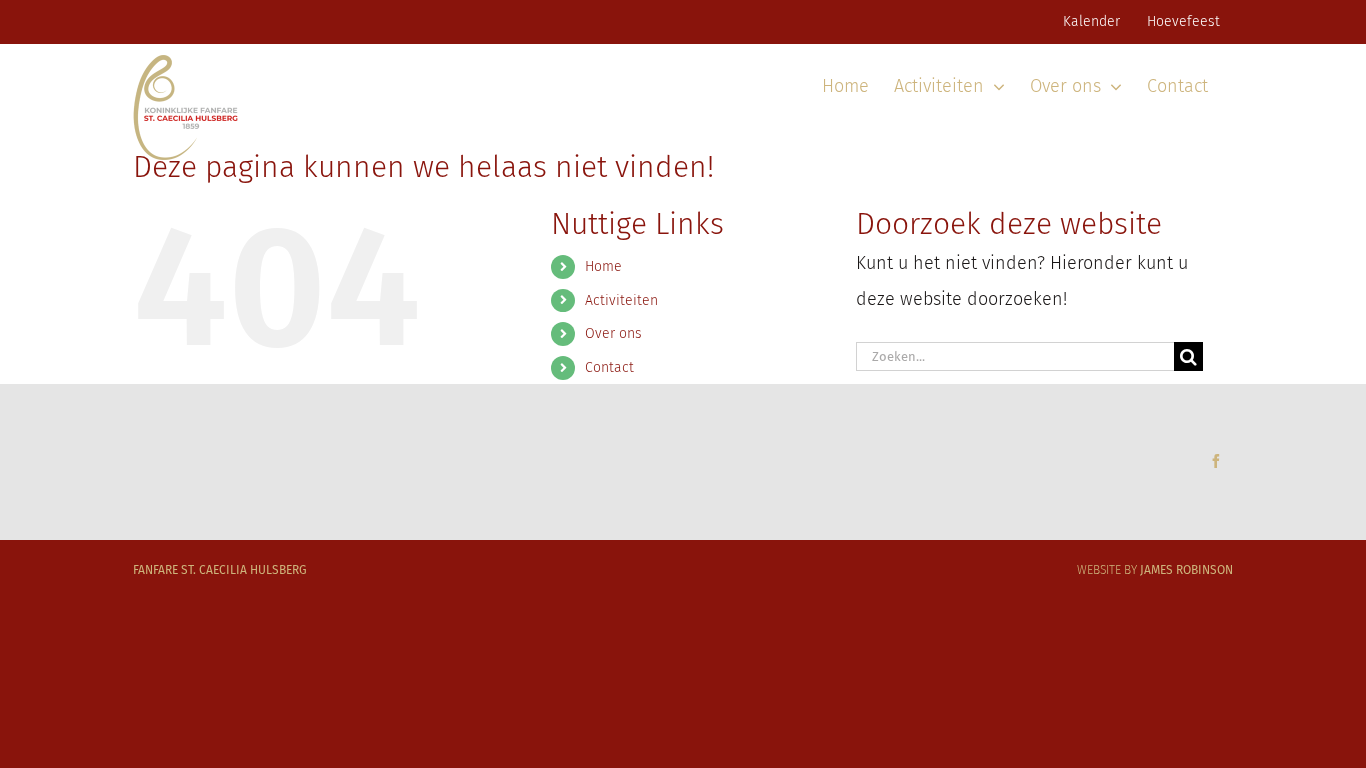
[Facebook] (1216, 461)
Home (603, 266)
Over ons (613, 333)
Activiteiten (621, 300)
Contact (609, 367)
